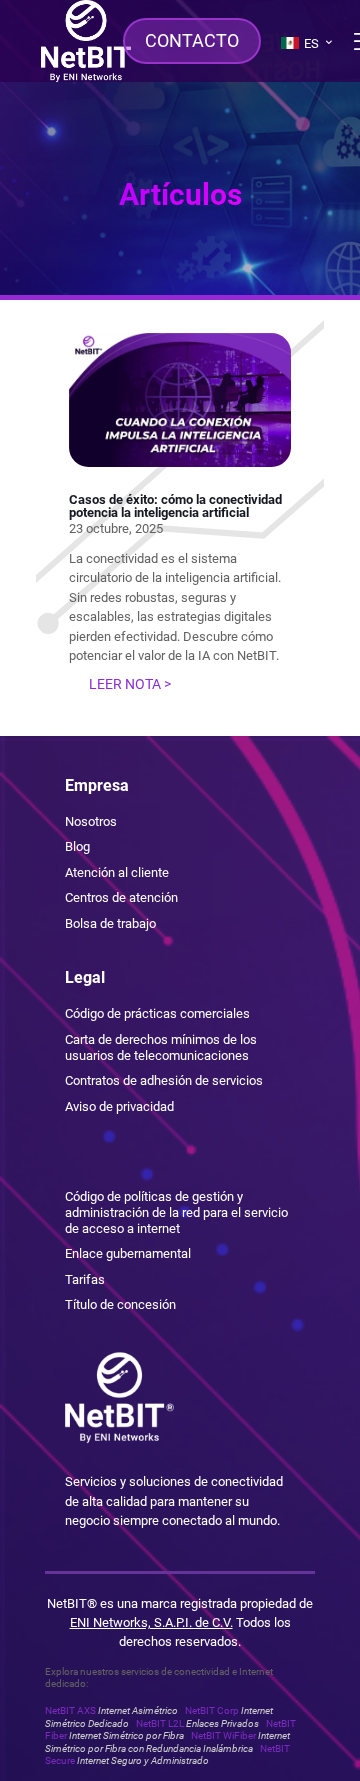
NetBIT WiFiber (167, 1741)
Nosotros (91, 821)
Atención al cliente (117, 872)
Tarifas (85, 1279)
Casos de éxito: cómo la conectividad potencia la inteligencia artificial (175, 506)
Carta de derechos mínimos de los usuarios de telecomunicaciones (161, 1047)
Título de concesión (120, 1304)
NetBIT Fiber (170, 1729)
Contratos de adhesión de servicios (164, 1080)
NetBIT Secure (167, 1754)
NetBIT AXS (111, 1710)
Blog (77, 846)
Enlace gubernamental (128, 1253)
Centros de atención (121, 897)
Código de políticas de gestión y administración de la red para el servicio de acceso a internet (176, 1212)
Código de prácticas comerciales (157, 1013)
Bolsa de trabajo (110, 923)
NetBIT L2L (197, 1723)
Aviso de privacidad (119, 1106)
